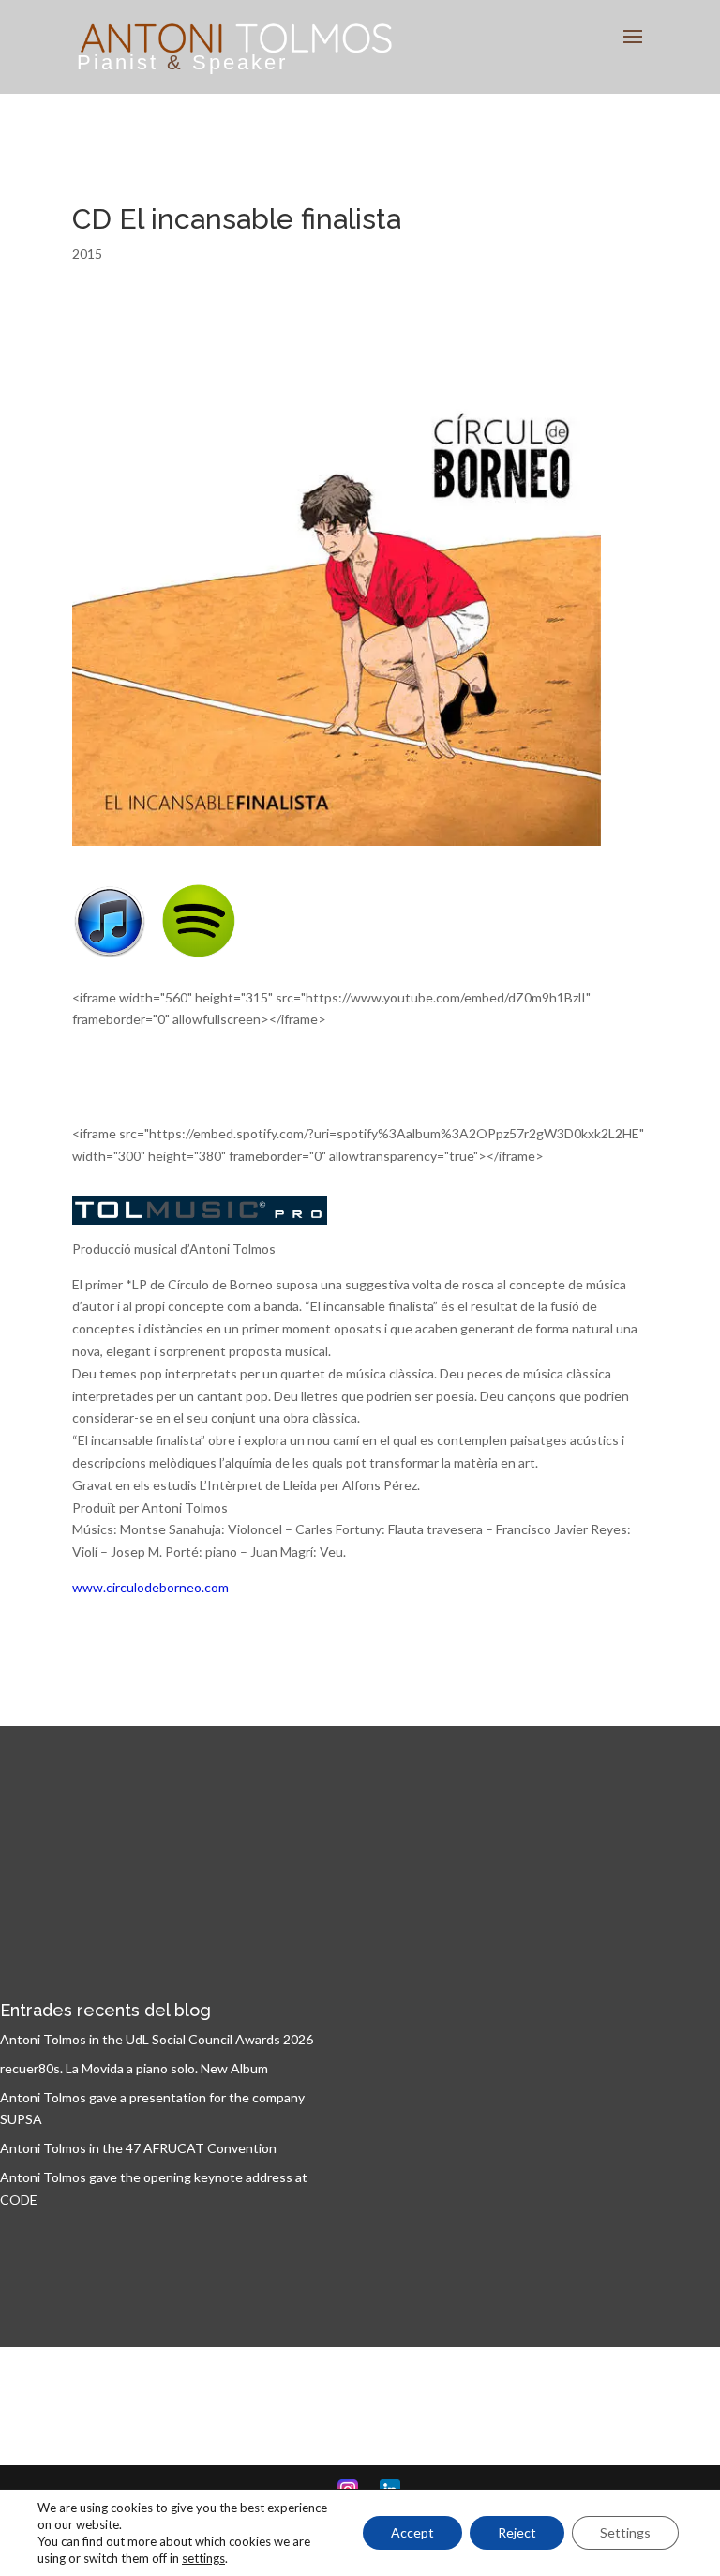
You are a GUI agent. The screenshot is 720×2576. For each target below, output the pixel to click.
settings (203, 2558)
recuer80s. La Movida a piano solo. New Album (134, 2068)
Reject (517, 2532)
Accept (412, 2532)
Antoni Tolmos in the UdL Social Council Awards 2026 (157, 2039)
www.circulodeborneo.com (150, 1587)
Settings (625, 2532)
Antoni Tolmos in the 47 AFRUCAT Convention (138, 2148)
